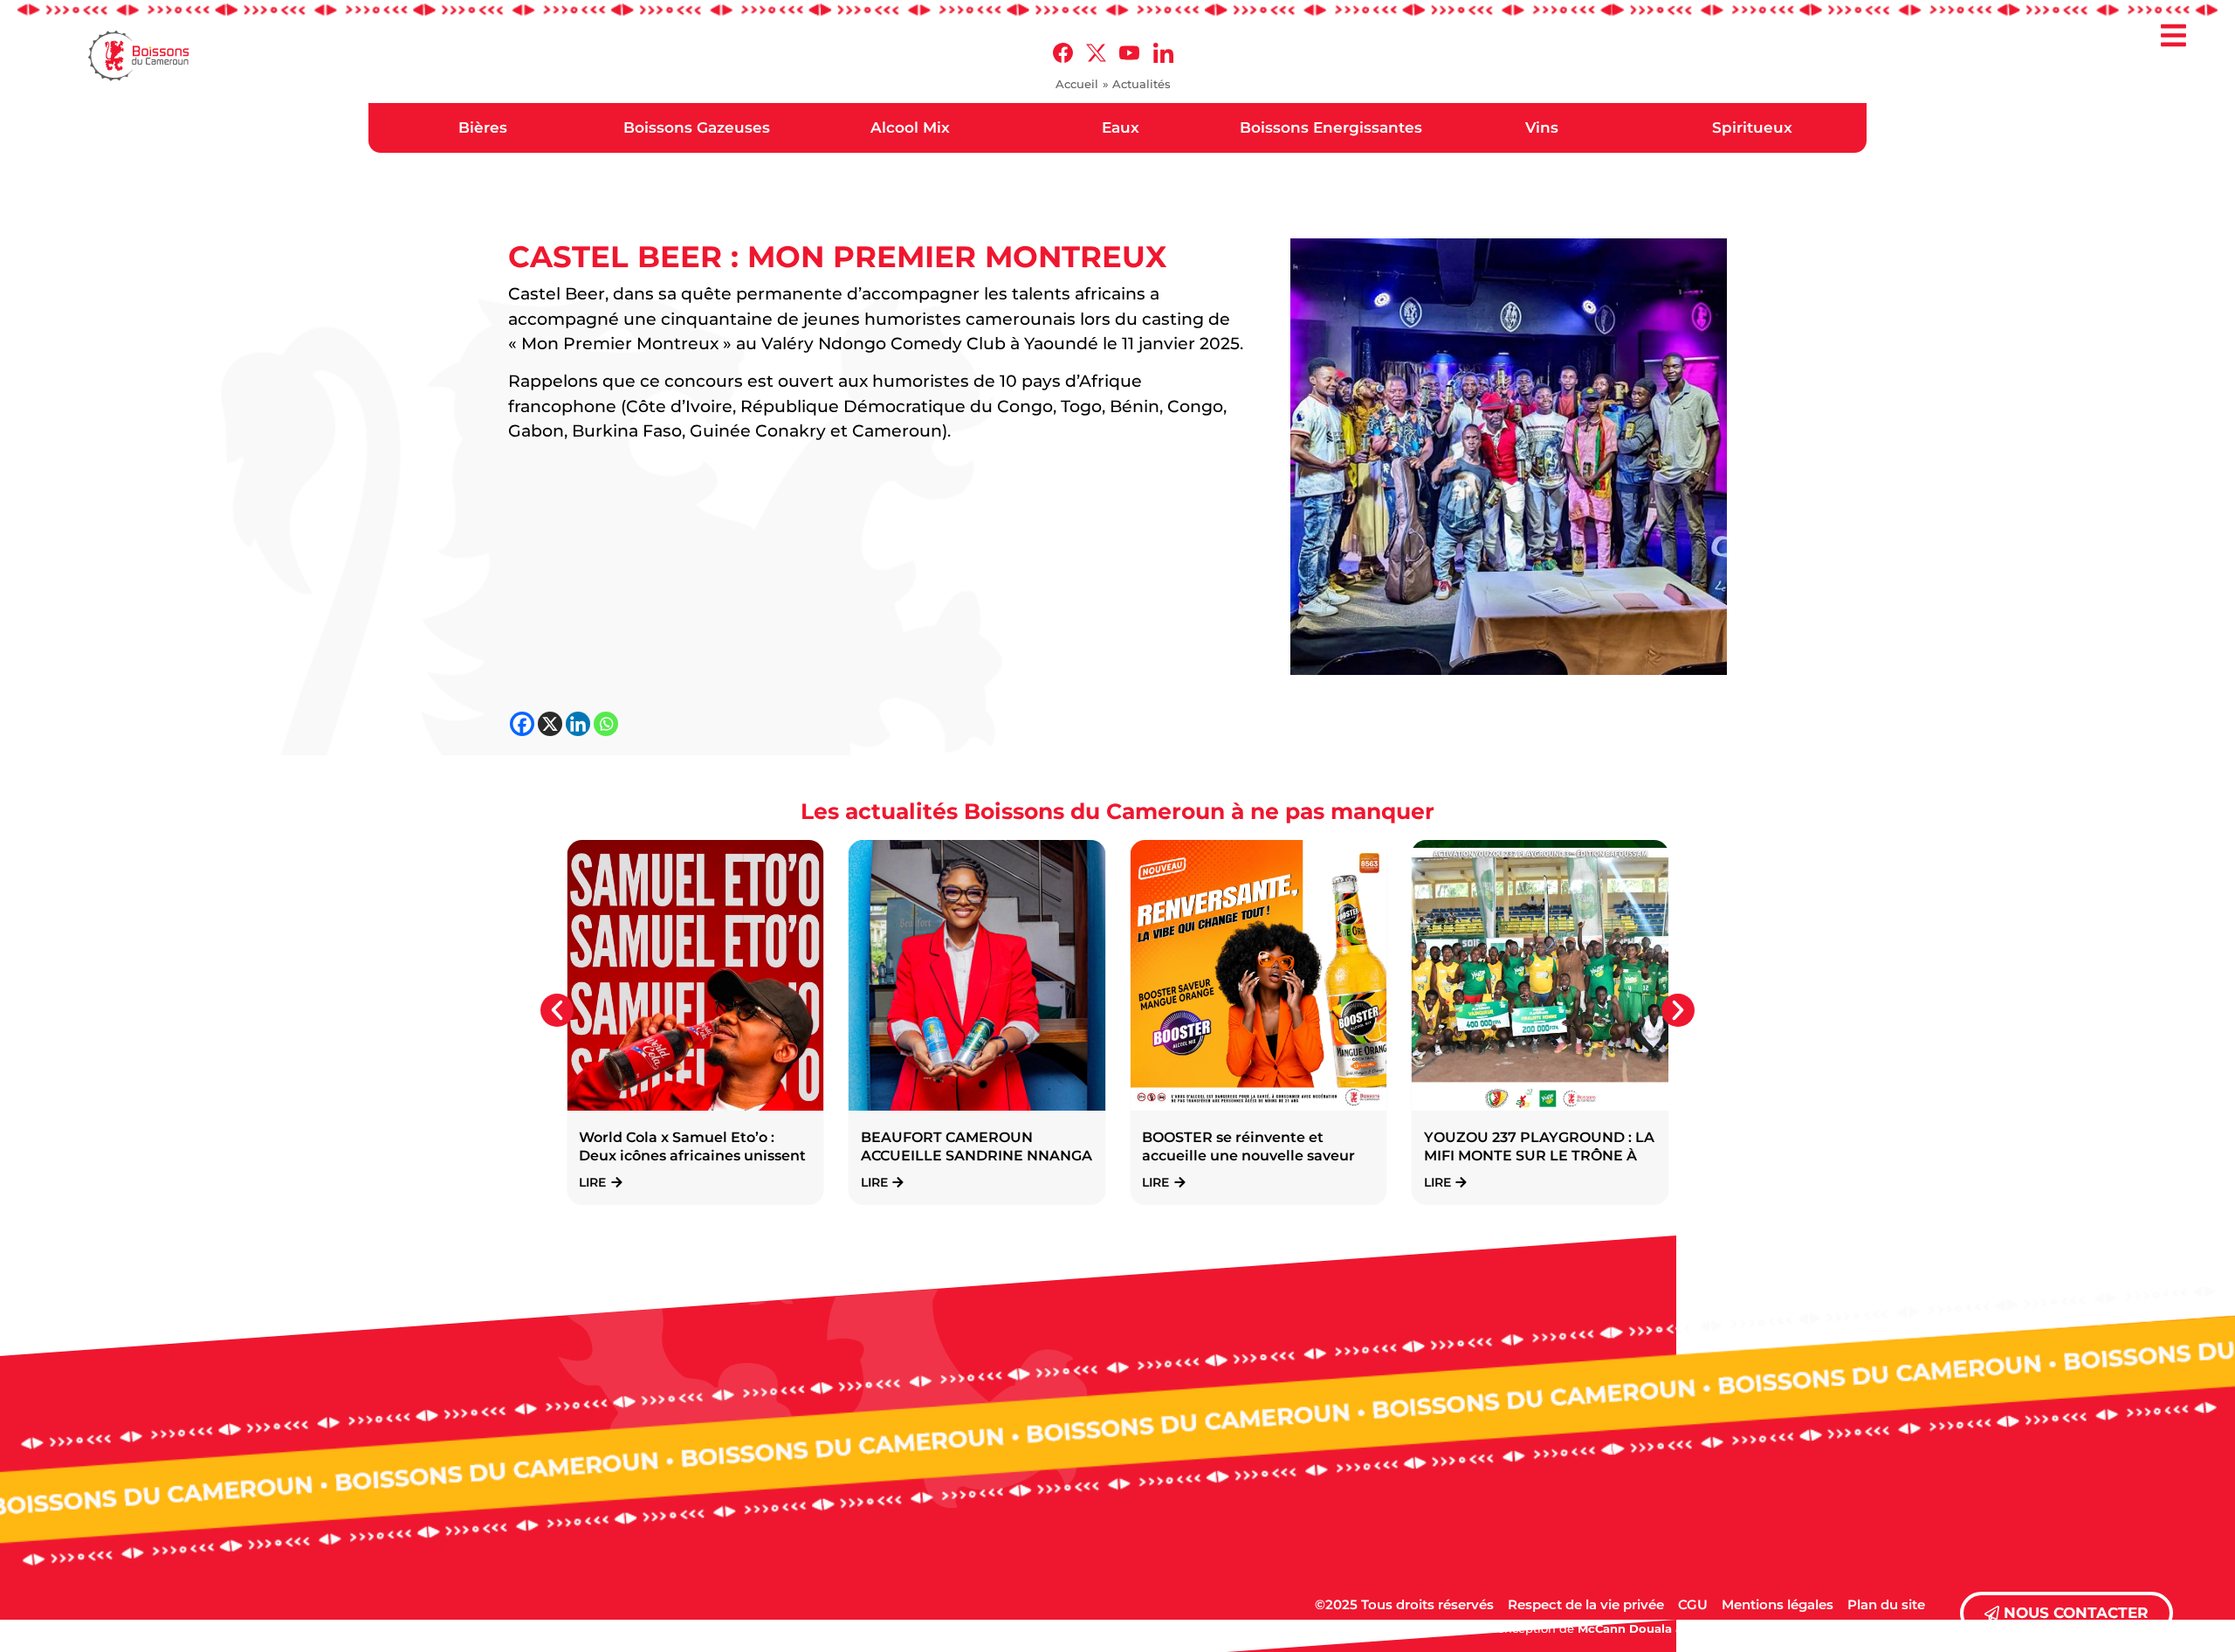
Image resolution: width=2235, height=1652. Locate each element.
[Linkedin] (578, 724)
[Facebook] (522, 724)
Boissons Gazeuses (697, 127)
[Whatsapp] (606, 724)
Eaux (1121, 127)
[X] (550, 724)
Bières (483, 127)
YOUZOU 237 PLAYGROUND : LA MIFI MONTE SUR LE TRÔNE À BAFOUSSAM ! (1539, 1156)
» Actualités (1137, 84)
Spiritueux (1752, 127)
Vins (1542, 127)
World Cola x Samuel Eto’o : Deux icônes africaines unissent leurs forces (692, 1156)
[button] (2174, 37)
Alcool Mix (910, 127)
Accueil (1077, 84)
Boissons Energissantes (1331, 127)
